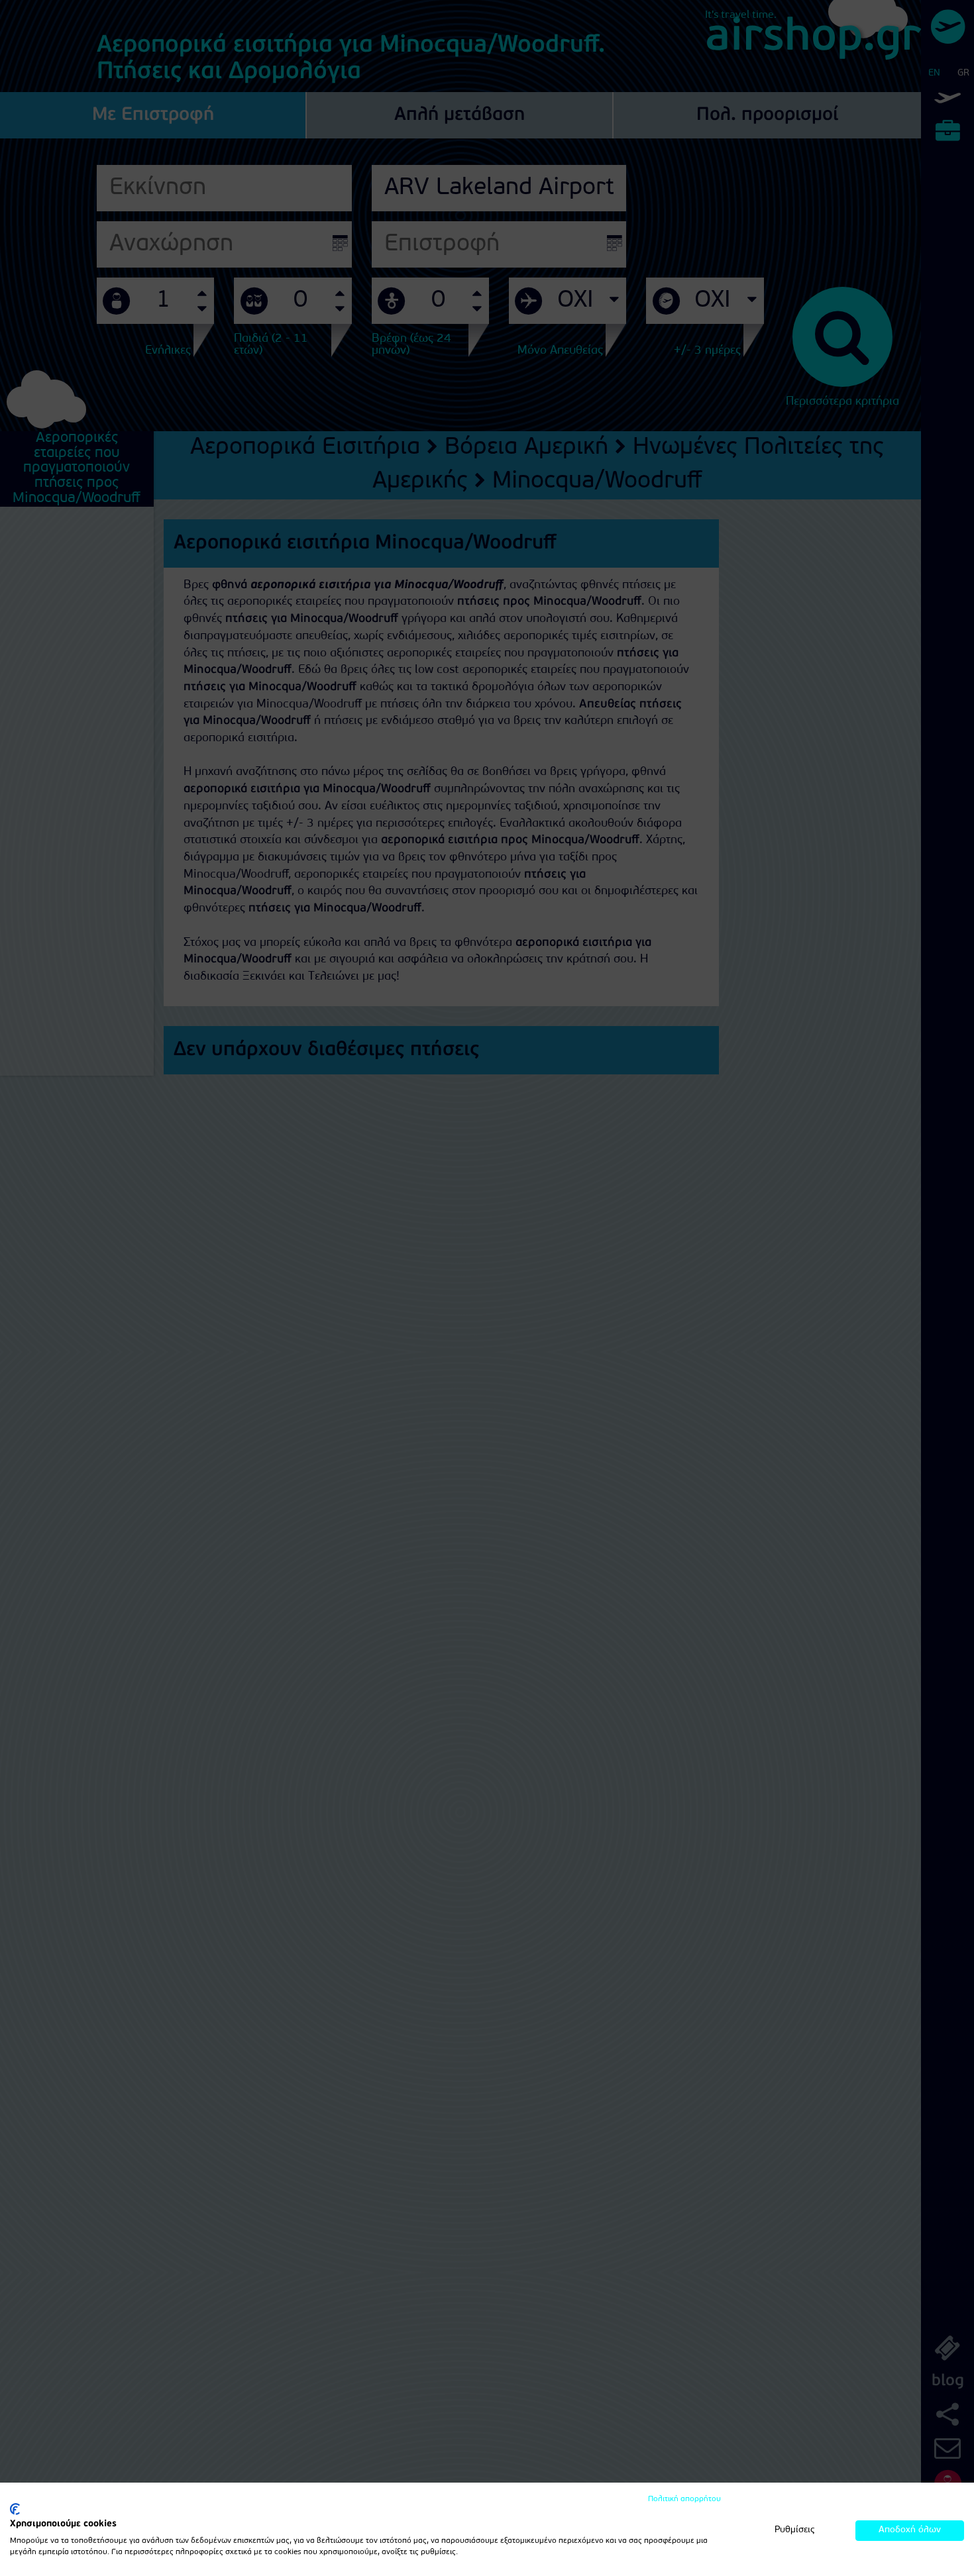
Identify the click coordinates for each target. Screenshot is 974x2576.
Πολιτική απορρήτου (684, 2499)
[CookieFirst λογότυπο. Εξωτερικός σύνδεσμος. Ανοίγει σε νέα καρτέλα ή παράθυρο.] (15, 2509)
